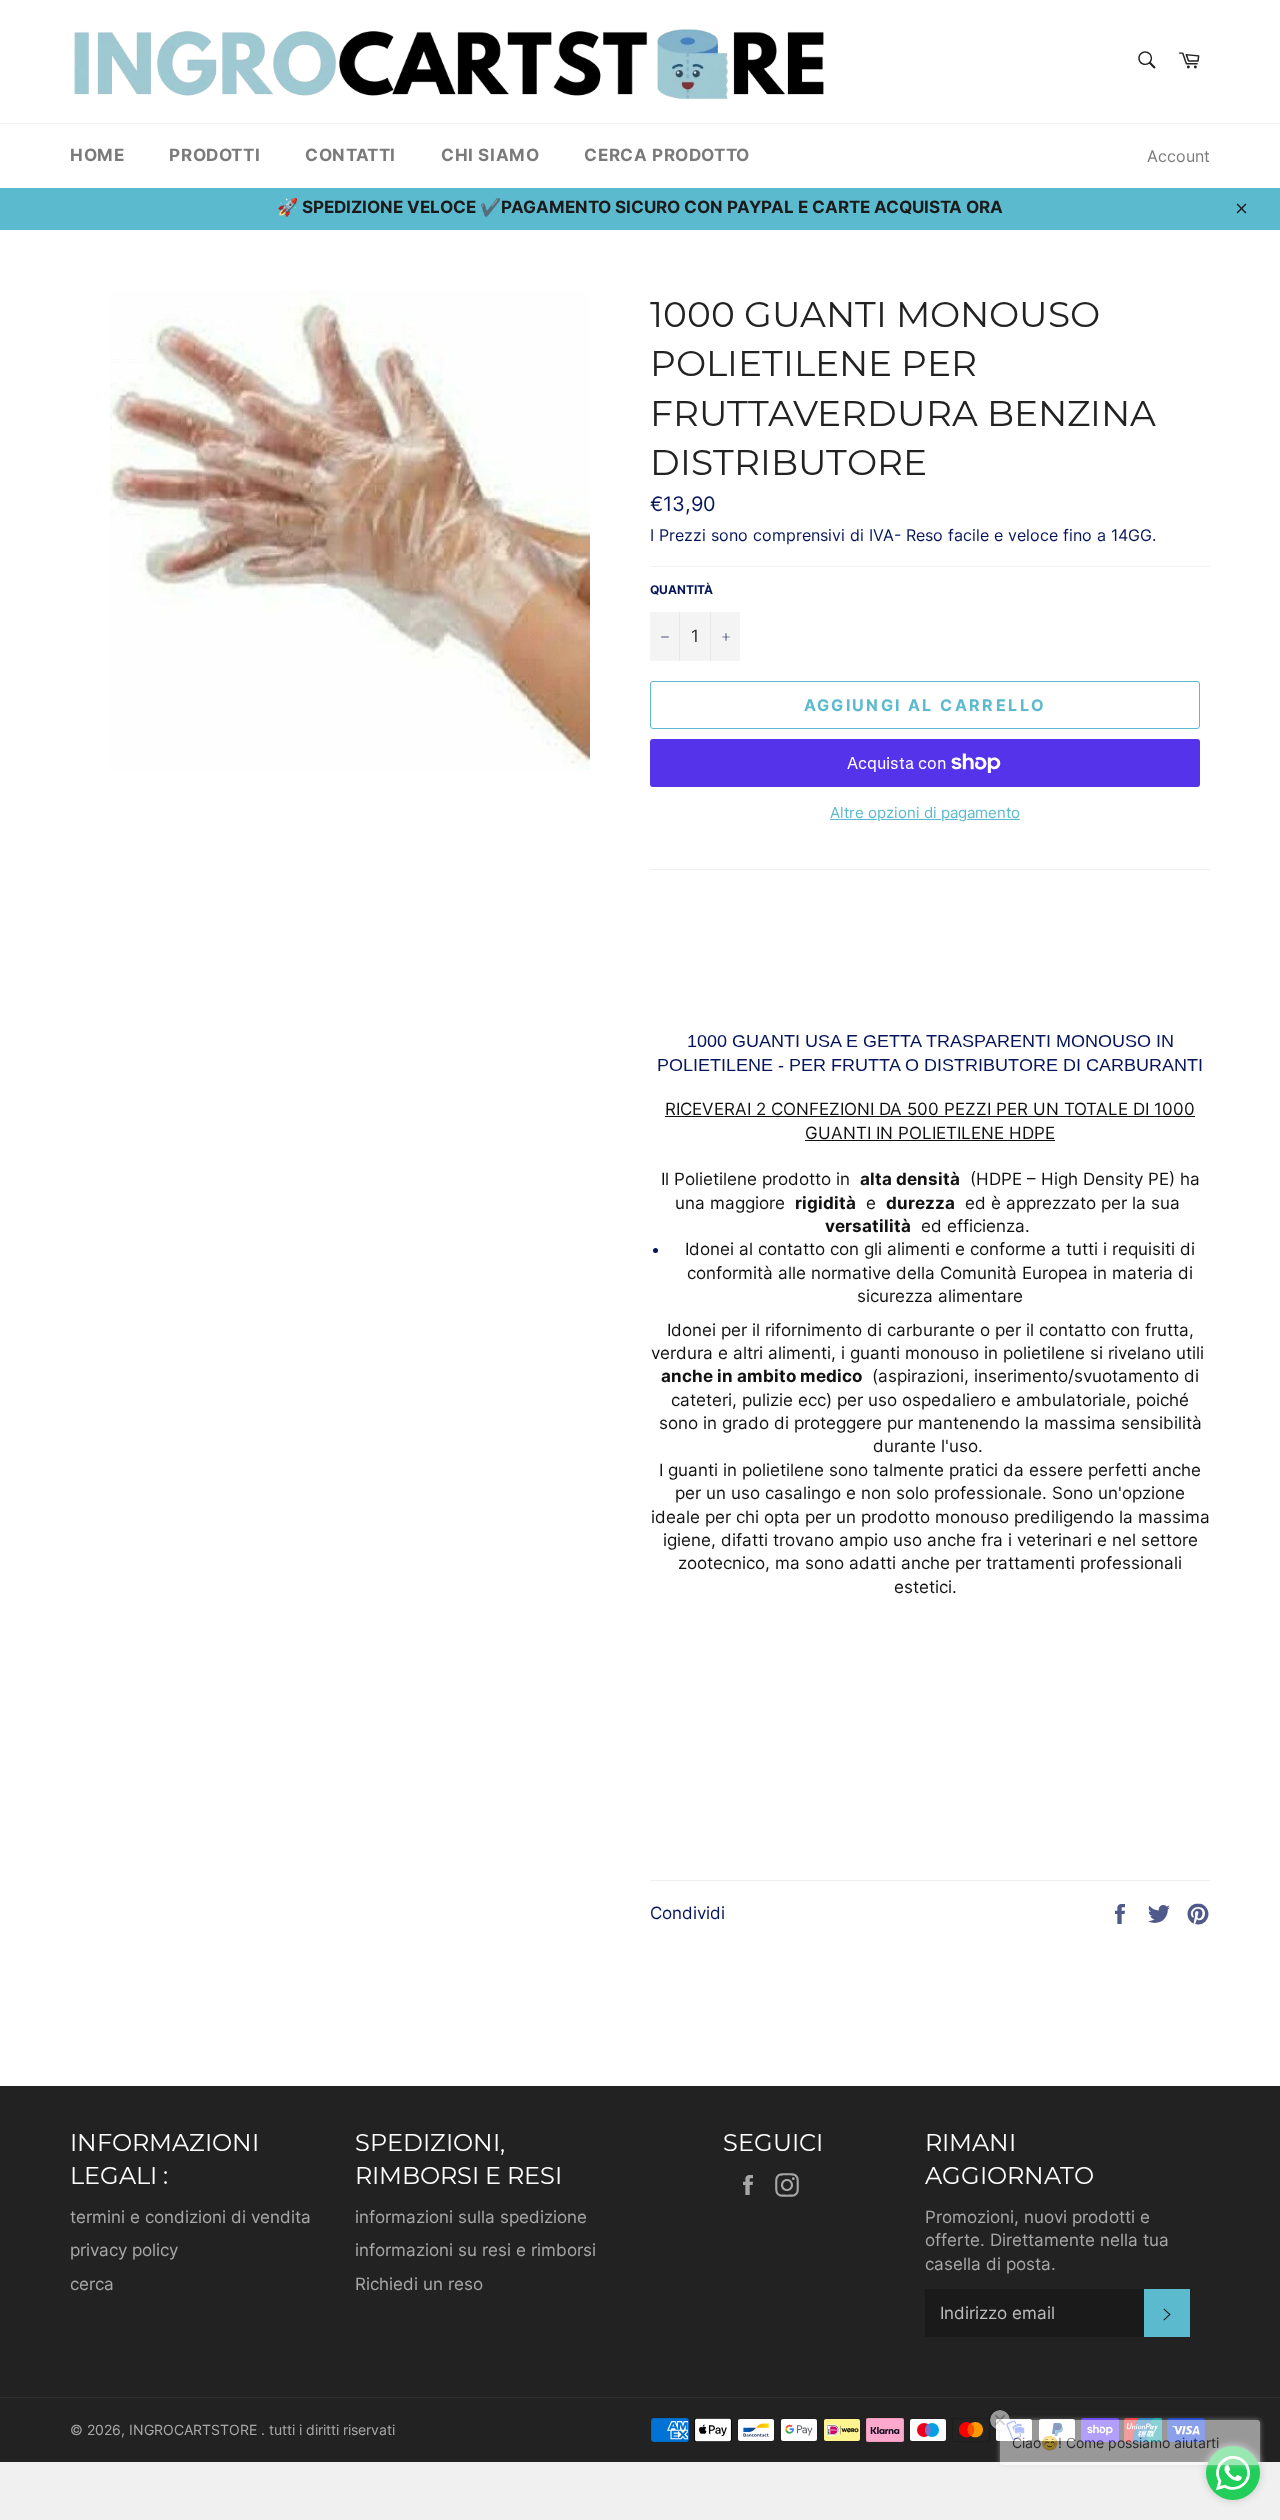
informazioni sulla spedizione (471, 2217)
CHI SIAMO (490, 155)
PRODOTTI (214, 155)
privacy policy (124, 2250)
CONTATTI (350, 155)
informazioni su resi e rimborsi (475, 2250)
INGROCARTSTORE (195, 2430)
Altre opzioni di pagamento (925, 812)
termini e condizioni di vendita (190, 2217)
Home (97, 155)
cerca (92, 2284)
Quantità (681, 589)
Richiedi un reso (419, 2284)
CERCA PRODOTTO (666, 155)
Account (1178, 156)
